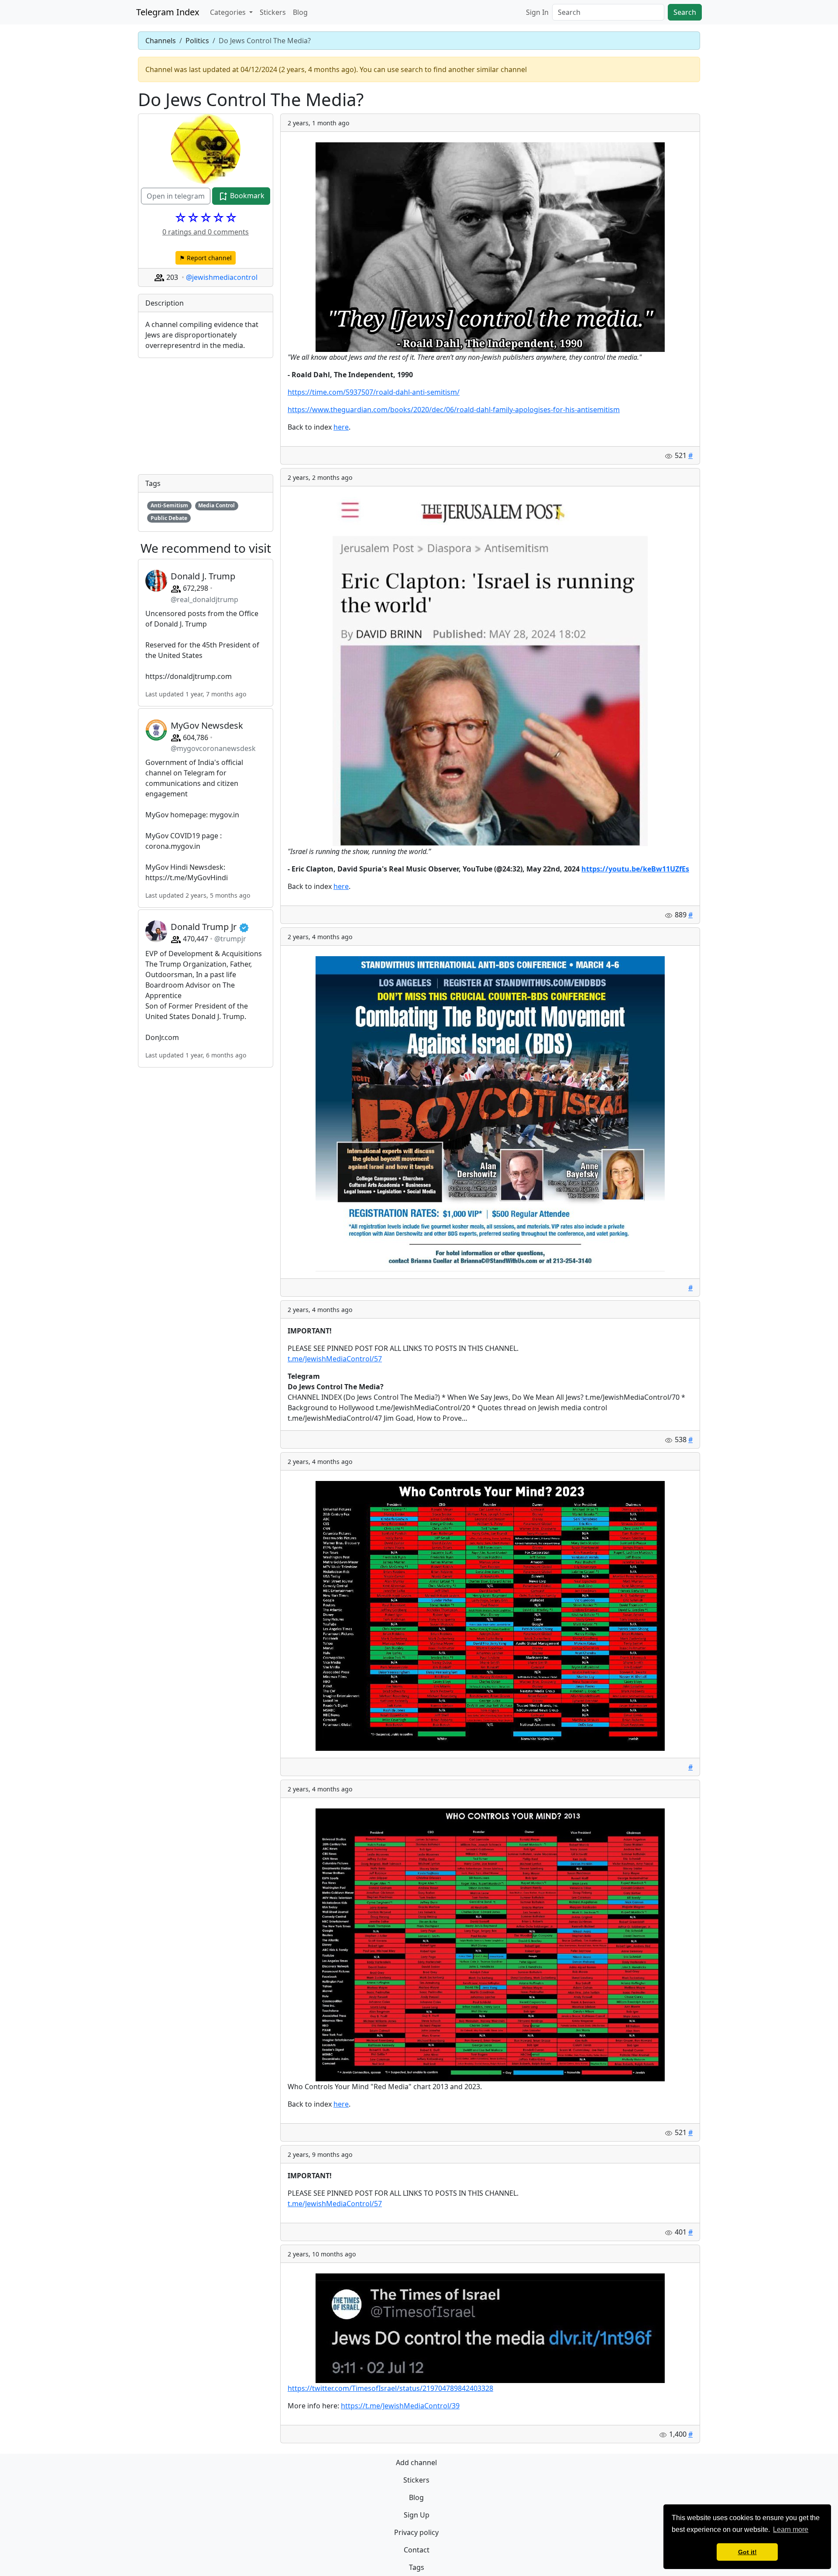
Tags (417, 2567)
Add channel (416, 2462)
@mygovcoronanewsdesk (213, 748)
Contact (417, 2550)
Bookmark (246, 196)
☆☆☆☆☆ (206, 217)
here (341, 427)
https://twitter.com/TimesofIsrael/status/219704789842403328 (390, 2388)
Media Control (216, 505)
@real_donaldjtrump (204, 599)
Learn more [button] (791, 2530)
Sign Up (417, 2515)
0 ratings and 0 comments (206, 232)
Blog (300, 12)
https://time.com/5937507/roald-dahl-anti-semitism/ (374, 392)
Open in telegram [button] (176, 196)
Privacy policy (416, 2532)
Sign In (537, 12)
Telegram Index (168, 12)
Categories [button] (229, 12)
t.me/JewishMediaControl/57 (335, 1359)
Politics (197, 41)
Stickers (273, 12)
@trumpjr (230, 939)
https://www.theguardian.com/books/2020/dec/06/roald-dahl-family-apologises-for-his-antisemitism (454, 410)
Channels (161, 41)
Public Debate (169, 518)
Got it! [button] (747, 2552)
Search (685, 12)
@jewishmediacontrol (222, 277)
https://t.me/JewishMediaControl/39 (400, 2406)
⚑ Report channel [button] (206, 258)
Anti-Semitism (169, 505)
